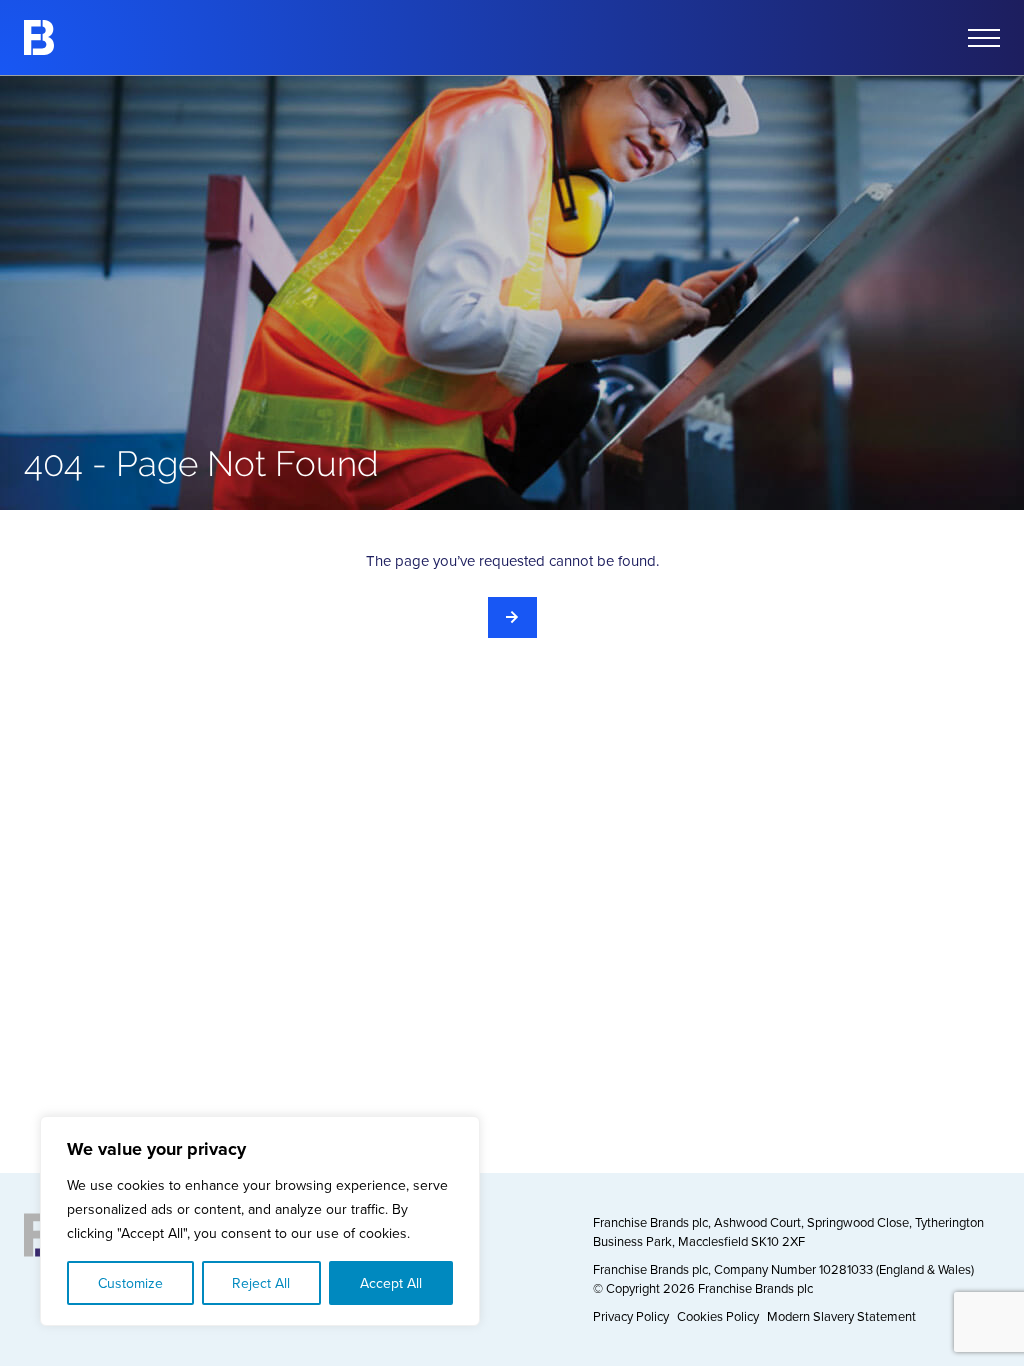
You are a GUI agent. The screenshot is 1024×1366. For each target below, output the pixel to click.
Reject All (261, 1283)
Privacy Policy (631, 1316)
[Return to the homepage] (512, 617)
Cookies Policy (718, 1316)
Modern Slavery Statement (841, 1316)
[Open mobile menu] (984, 38)
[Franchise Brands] (39, 37)
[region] (260, 1221)
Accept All (391, 1283)
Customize (130, 1283)
